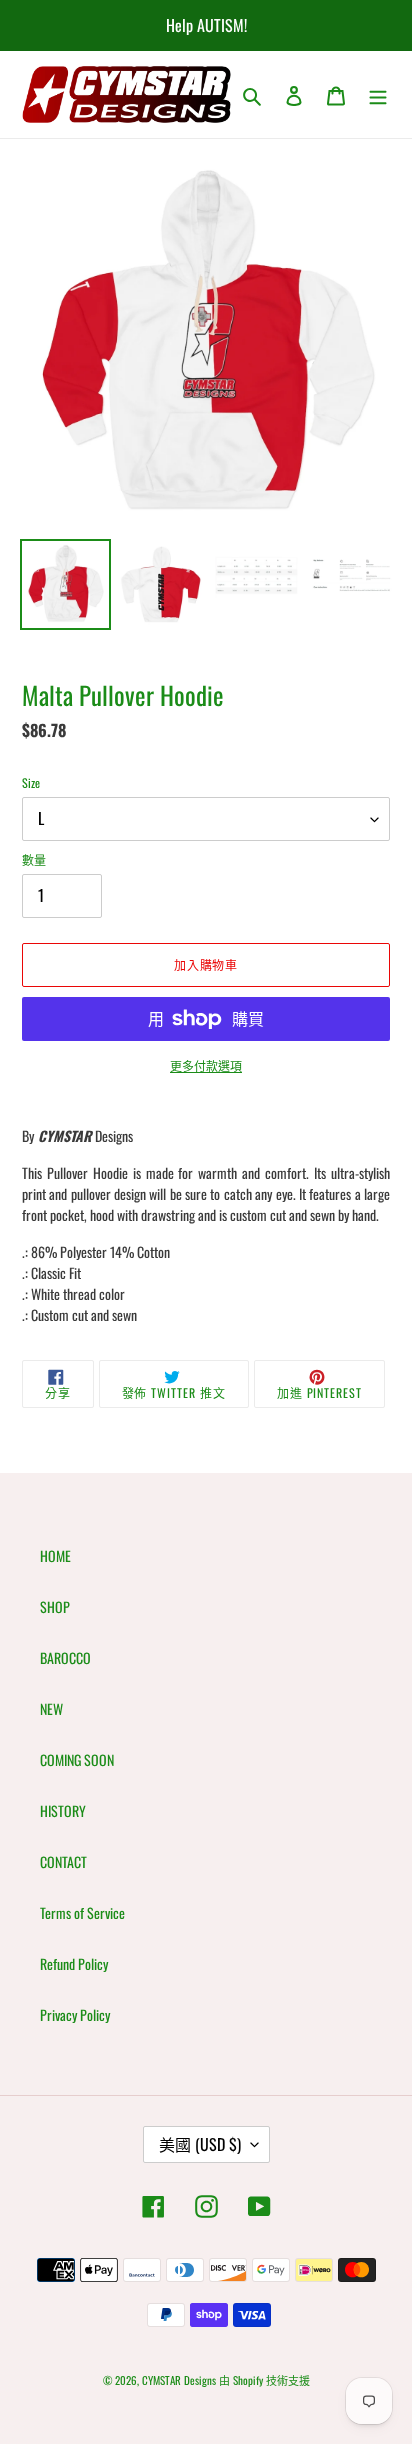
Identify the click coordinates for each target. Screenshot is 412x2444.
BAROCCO (65, 1657)
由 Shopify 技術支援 (264, 2380)
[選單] (378, 94)
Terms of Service (82, 1912)
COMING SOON (77, 1759)
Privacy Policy (75, 2014)
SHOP (55, 1606)
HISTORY (63, 1810)
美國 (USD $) (200, 2144)
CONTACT (63, 1861)
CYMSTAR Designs (179, 2380)
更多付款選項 (206, 1065)
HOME (55, 1555)
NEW (51, 1708)
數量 (34, 859)
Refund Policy (74, 1963)
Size (31, 782)
